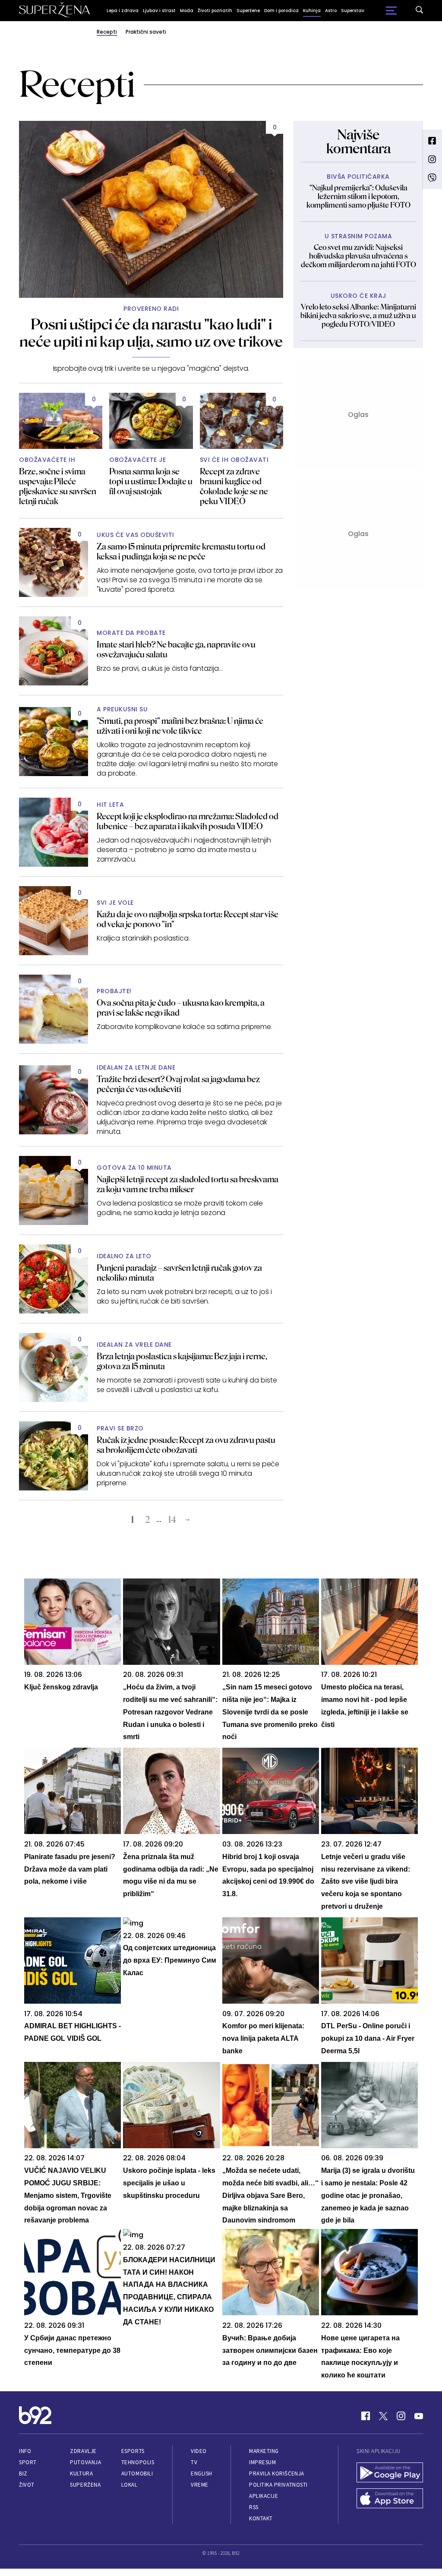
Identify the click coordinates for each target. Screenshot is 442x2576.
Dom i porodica (281, 11)
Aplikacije (264, 2496)
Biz (23, 2473)
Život (27, 2485)
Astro (331, 11)
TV (194, 2462)
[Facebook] (366, 2416)
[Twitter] (383, 2416)
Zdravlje (83, 2451)
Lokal (129, 2485)
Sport (28, 2462)
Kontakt (261, 2518)
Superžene (248, 11)
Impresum (262, 2462)
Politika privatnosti (278, 2485)
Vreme (200, 2485)
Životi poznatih (215, 11)
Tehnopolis (138, 2462)
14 (172, 1520)
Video (199, 2451)
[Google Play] (390, 2473)
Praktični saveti (146, 32)
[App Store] (390, 2499)
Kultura (81, 2473)
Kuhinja (312, 11)
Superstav (353, 11)
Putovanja (85, 2462)
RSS (254, 2507)
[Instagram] (401, 2416)
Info (25, 2451)
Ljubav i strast (159, 11)
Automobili (137, 2473)
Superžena (85, 2485)
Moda (187, 11)
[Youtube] (419, 2416)
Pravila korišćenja (277, 2473)
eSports (133, 2451)
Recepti (107, 32)
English (202, 2473)
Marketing (264, 2451)
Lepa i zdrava (123, 11)
